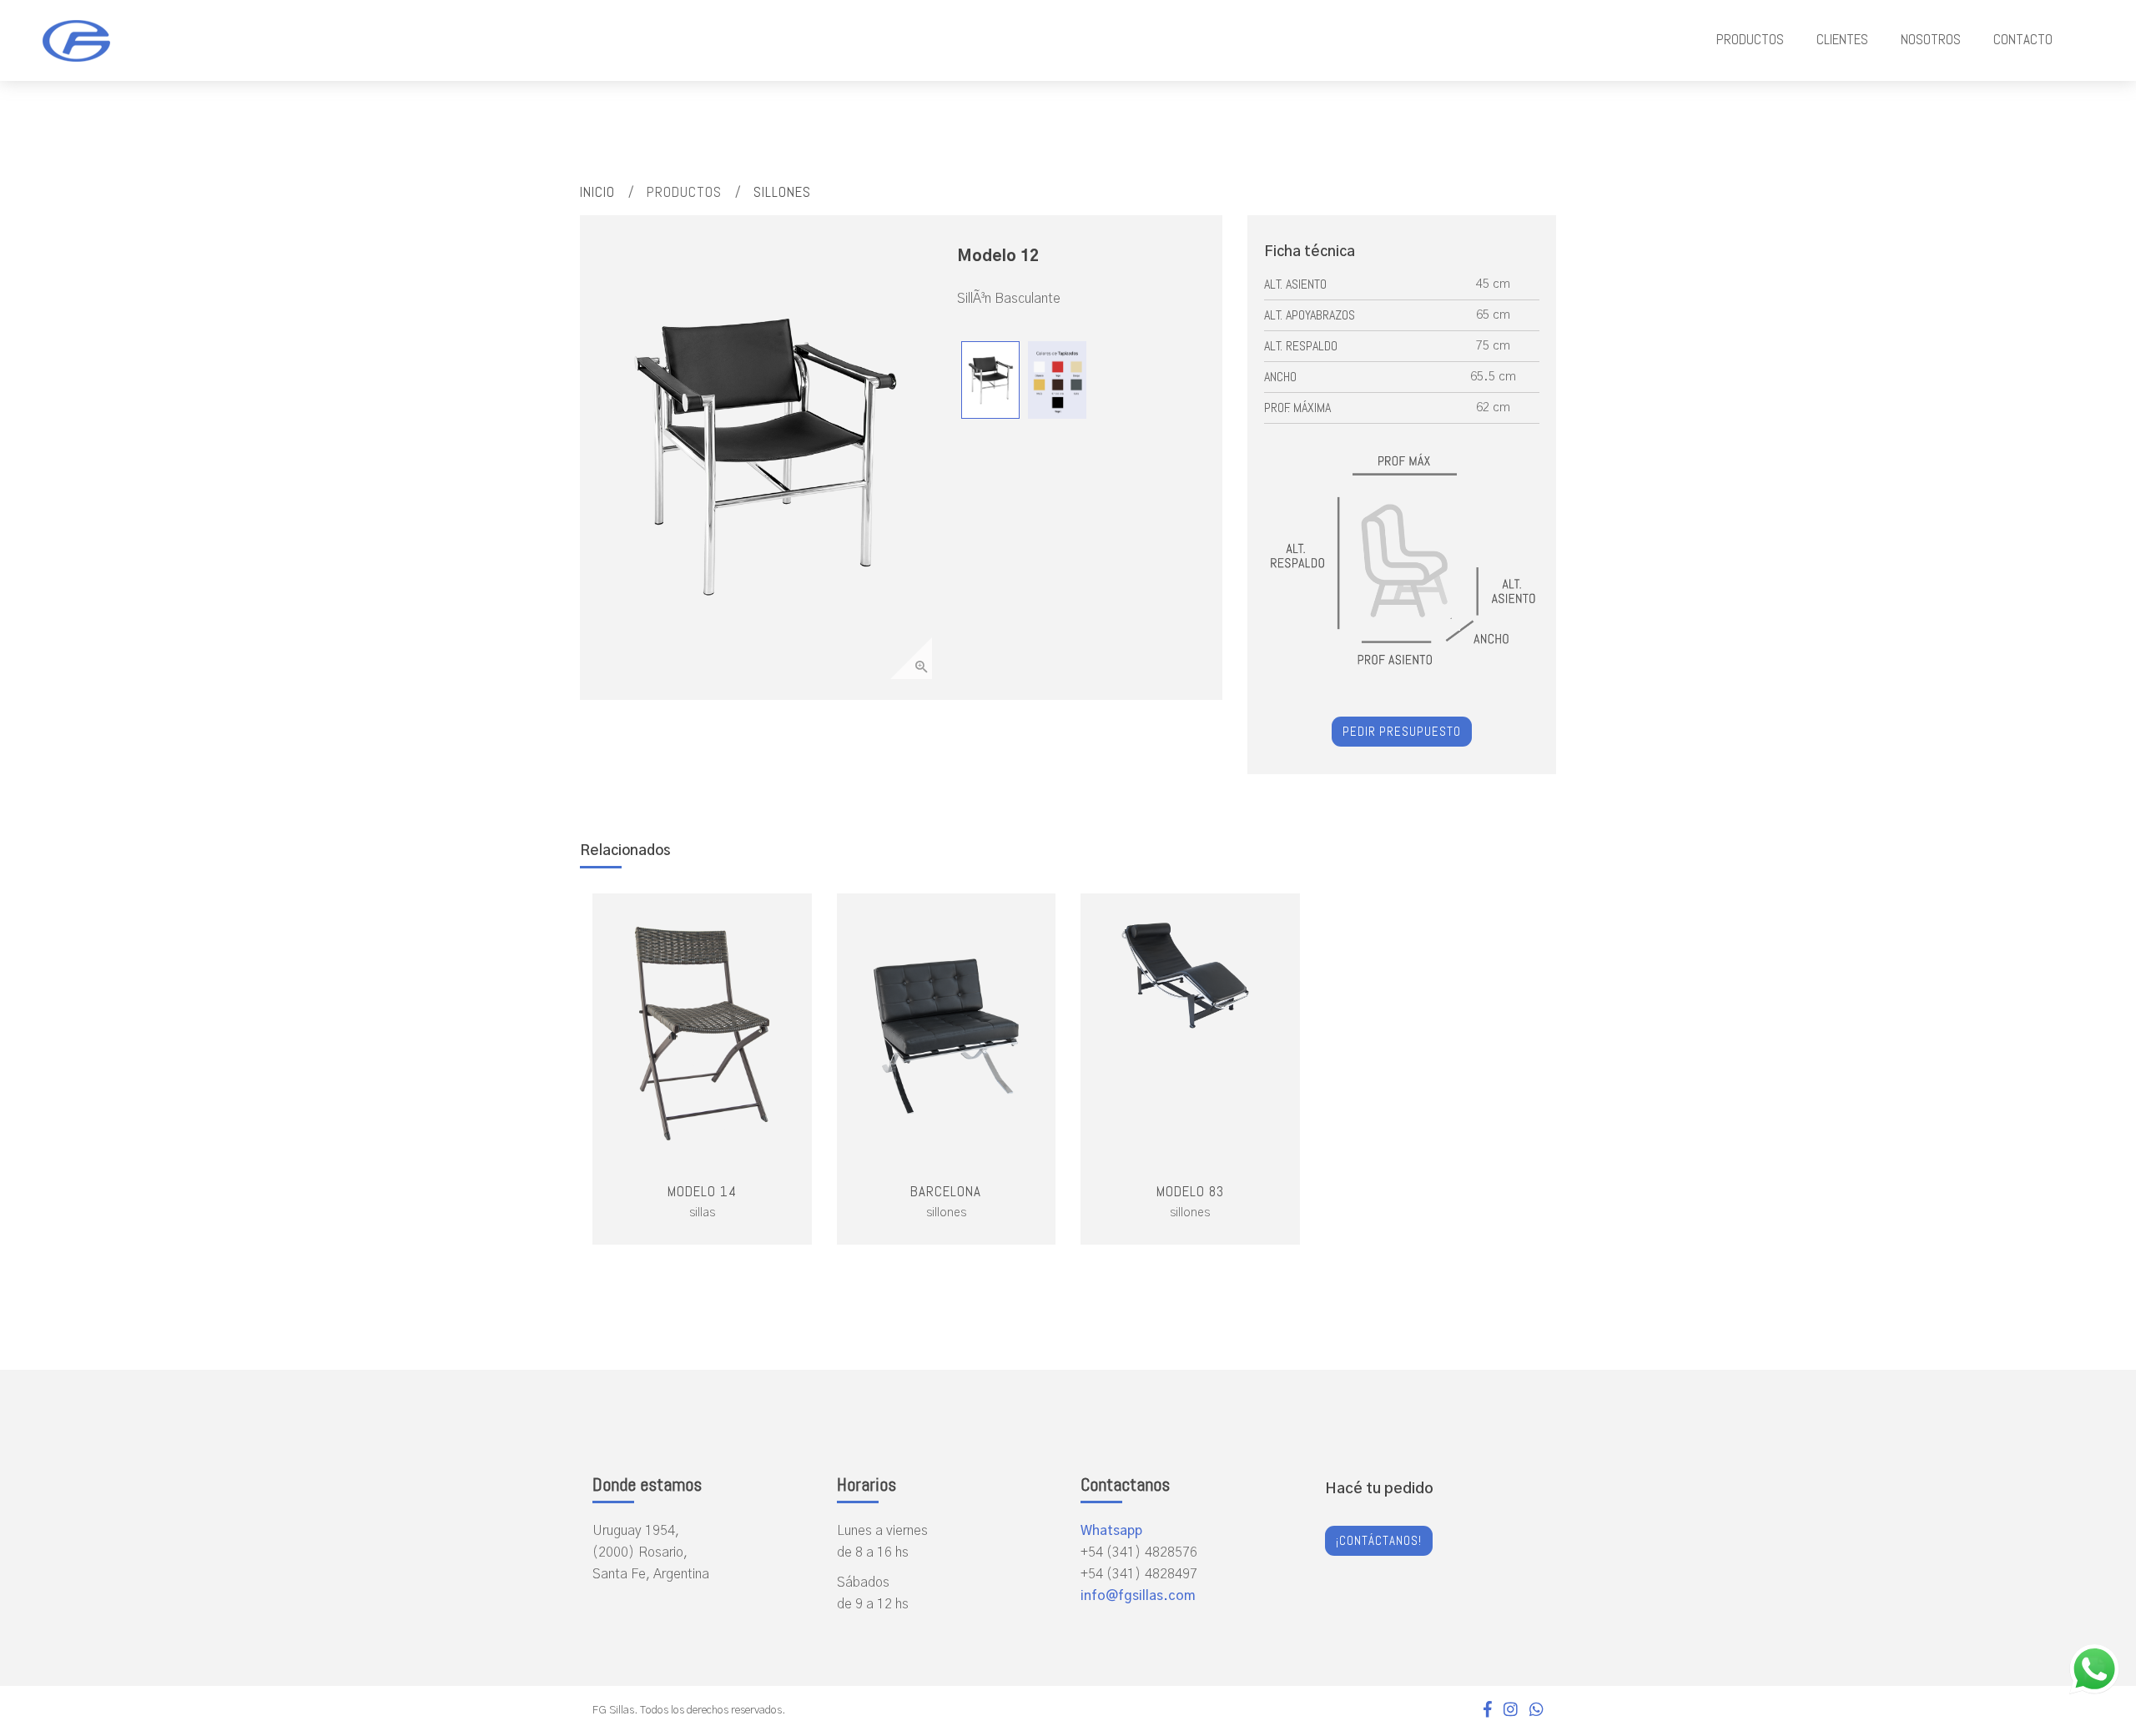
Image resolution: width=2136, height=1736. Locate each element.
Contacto (2023, 39)
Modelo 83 (1190, 1191)
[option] (764, 455)
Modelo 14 (702, 1191)
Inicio (597, 192)
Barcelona (946, 1191)
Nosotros (1931, 39)
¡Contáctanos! (1379, 1540)
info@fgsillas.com (1138, 1596)
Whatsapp (1111, 1531)
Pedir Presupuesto (1402, 731)
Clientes (1842, 39)
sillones (782, 192)
